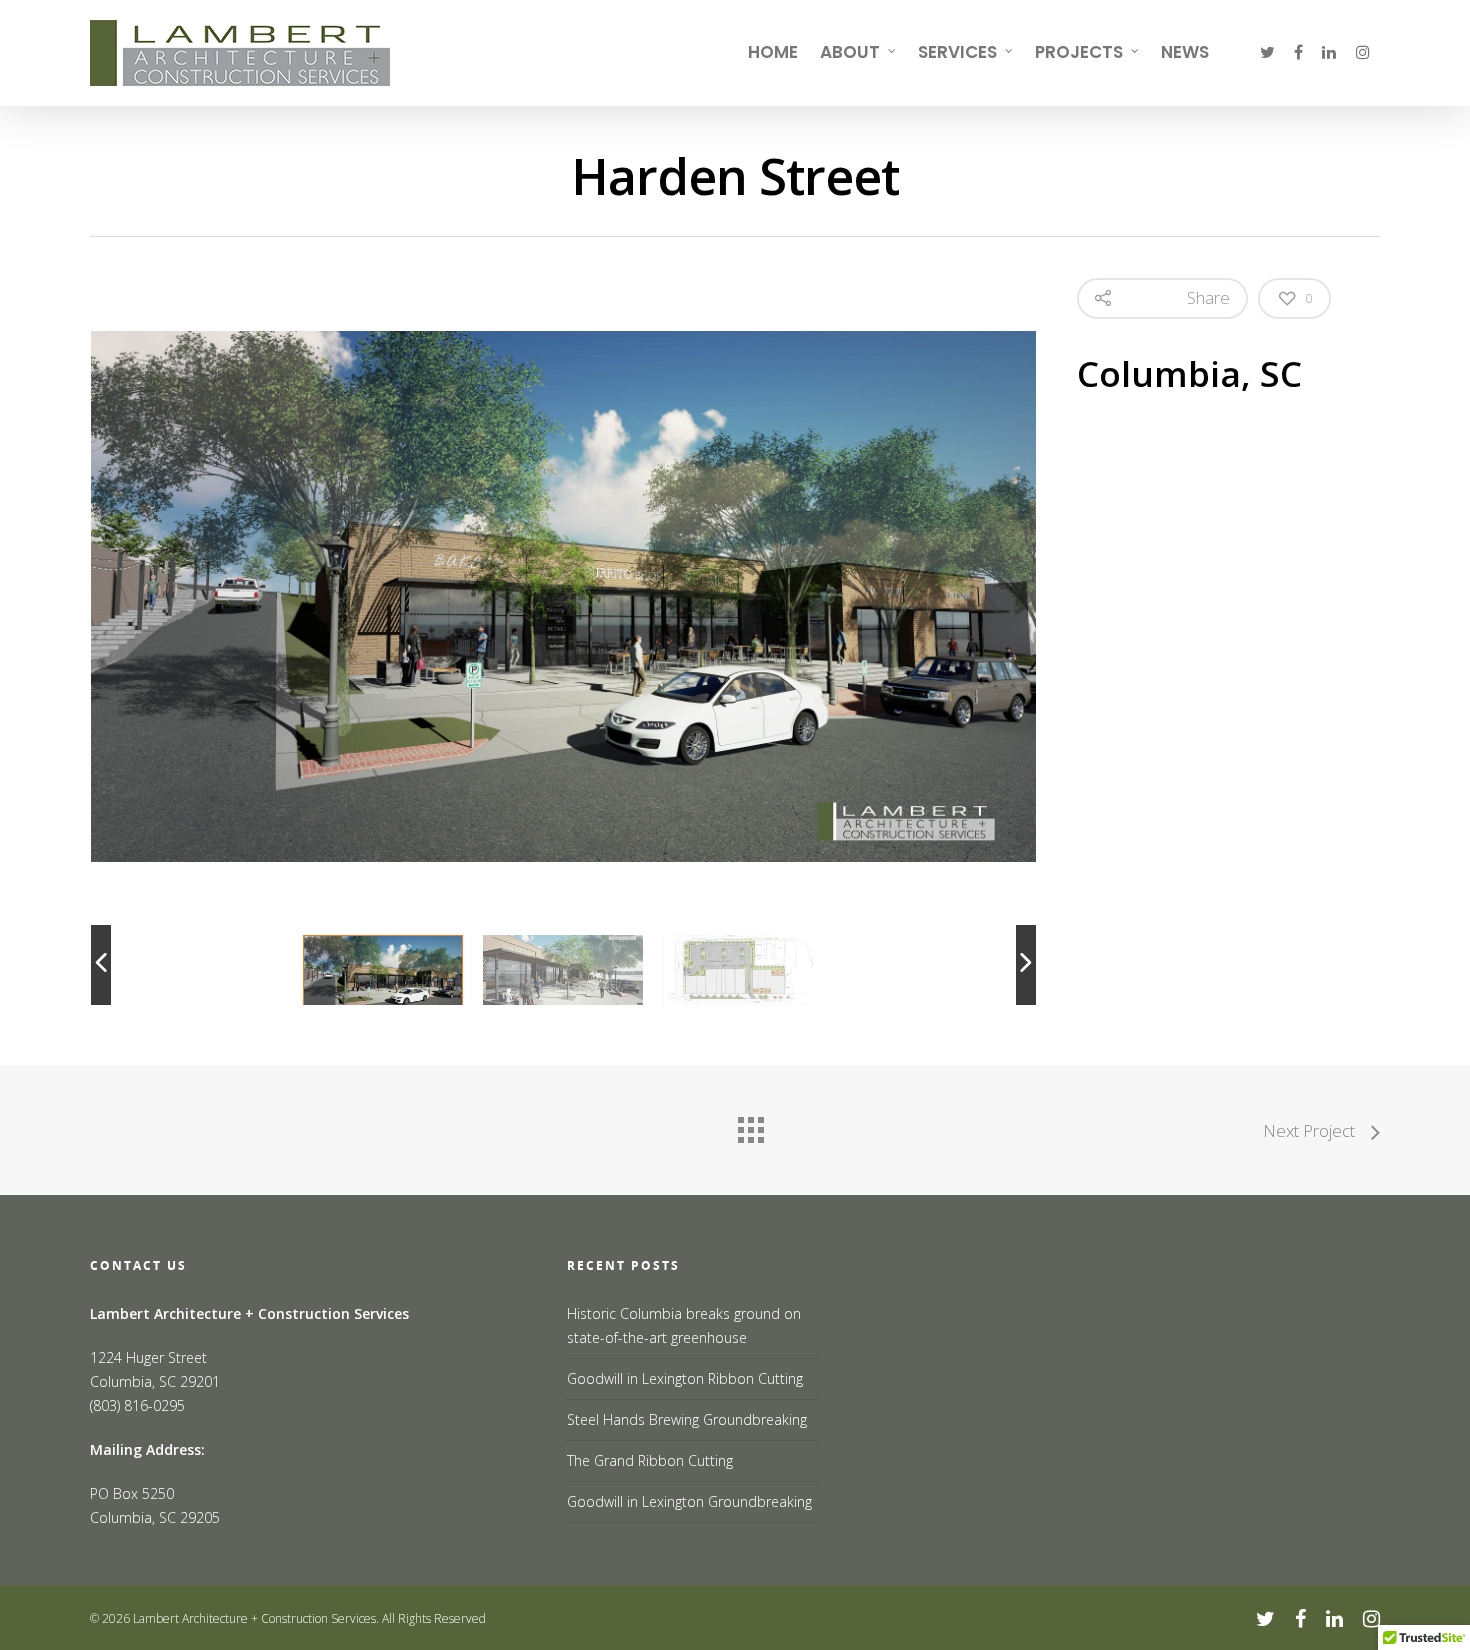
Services (957, 52)
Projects (1079, 52)
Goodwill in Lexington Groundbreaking (689, 1501)
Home (773, 52)
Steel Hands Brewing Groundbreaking (687, 1419)
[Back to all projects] (750, 1125)
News (1185, 52)
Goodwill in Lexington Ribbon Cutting (685, 1378)
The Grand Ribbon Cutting (650, 1460)
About (850, 52)
